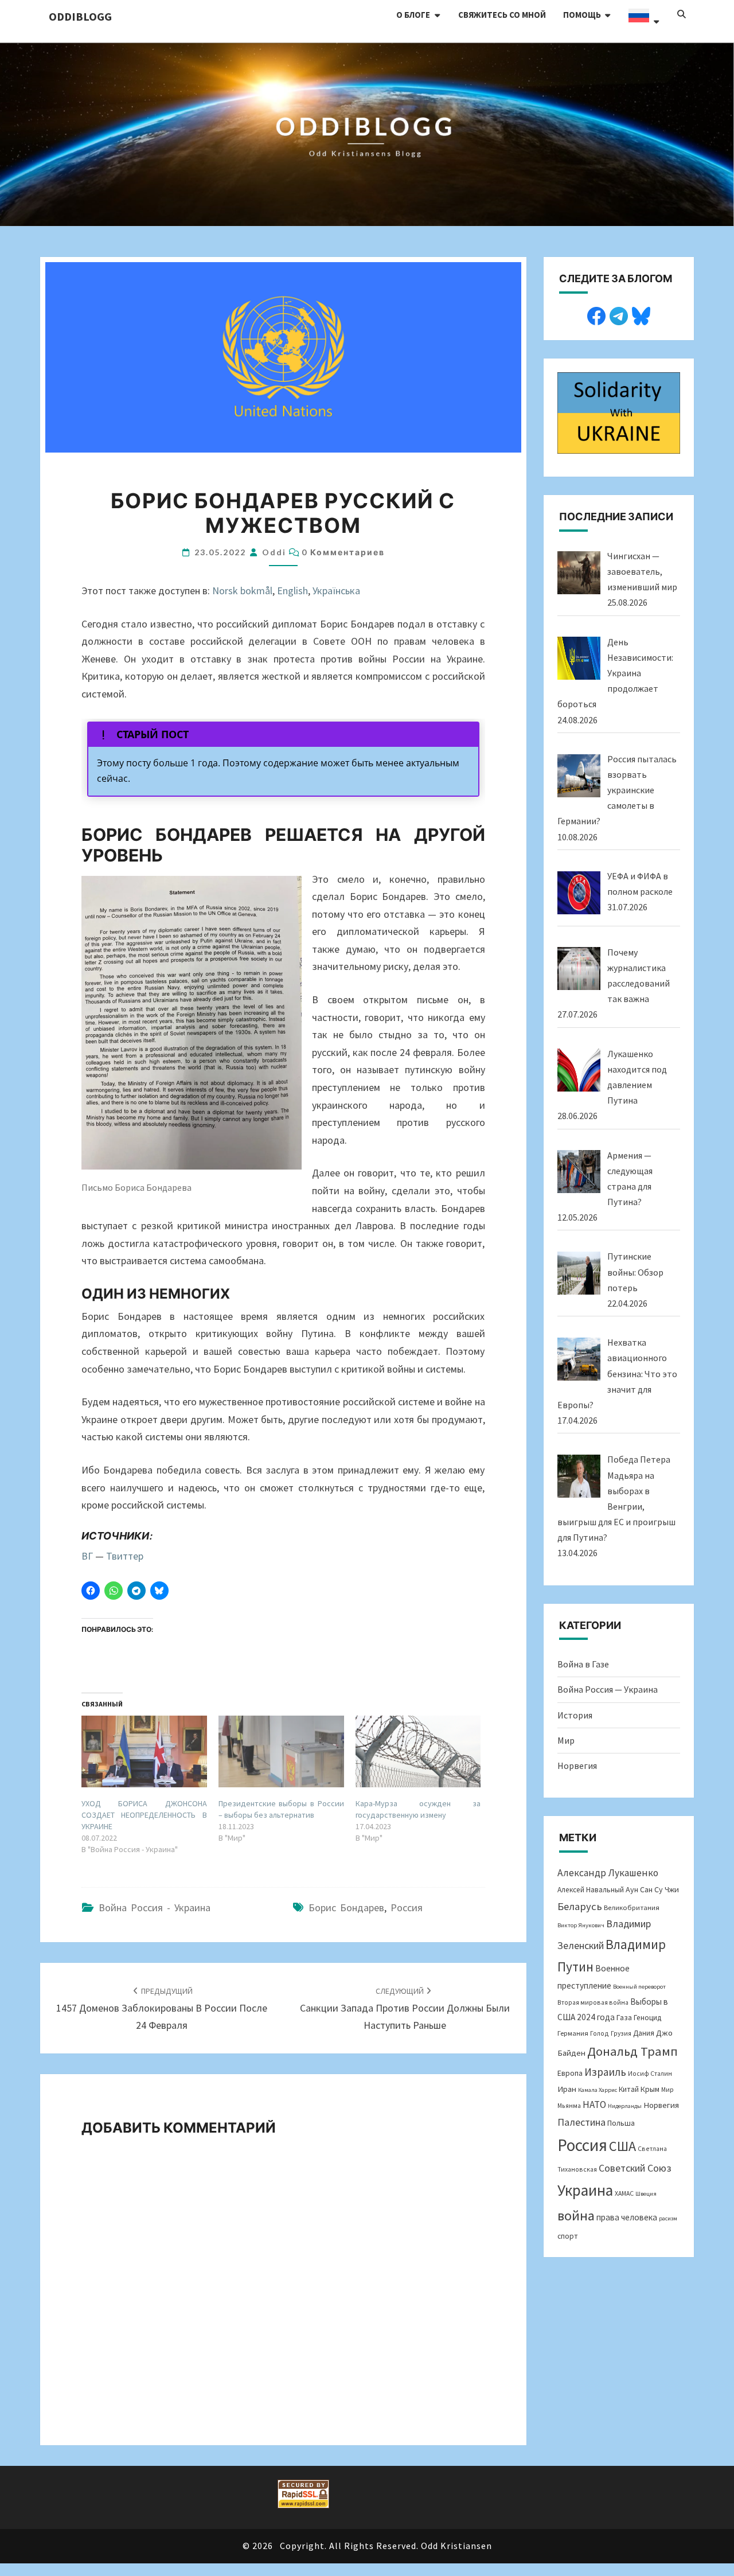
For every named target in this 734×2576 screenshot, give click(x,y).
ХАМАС (624, 2193)
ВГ (87, 1556)
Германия (573, 2033)
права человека (627, 2217)
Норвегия (577, 1766)
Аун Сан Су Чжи (652, 1889)
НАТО (594, 2105)
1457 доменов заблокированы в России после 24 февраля (162, 2009)
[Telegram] (619, 314)
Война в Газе (583, 1664)
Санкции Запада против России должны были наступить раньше (405, 2009)
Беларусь (580, 1906)
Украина (585, 2190)
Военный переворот (639, 1987)
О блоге (413, 15)
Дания (644, 2033)
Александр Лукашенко (608, 1873)
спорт (568, 2236)
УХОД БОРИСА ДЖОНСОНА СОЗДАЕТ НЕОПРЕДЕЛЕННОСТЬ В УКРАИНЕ (144, 1815)
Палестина (581, 2122)
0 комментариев (343, 552)
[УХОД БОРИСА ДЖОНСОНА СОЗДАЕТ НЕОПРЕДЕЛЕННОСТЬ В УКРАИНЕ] (144, 1751)
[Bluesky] (641, 314)
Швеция (646, 2194)
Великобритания (632, 1907)
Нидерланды (625, 2106)
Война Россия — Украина (608, 1689)
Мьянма (569, 2105)
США (622, 2146)
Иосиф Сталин (650, 2073)
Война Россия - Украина (155, 1907)
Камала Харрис (598, 2090)
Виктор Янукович (581, 1925)
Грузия (621, 2033)
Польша (621, 2123)
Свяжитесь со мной (502, 15)
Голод (600, 2033)
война (576, 2215)
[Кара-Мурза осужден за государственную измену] (418, 1751)
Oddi (274, 552)
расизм (668, 2218)
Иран (567, 2089)
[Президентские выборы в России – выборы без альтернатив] (281, 1751)
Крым (650, 2089)
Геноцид (647, 2018)
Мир (566, 1740)
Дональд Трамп (633, 2051)
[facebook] (596, 314)
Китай (629, 2089)
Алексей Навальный (591, 1890)
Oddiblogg (80, 16)
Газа (624, 2017)
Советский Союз (635, 2168)
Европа (570, 2073)
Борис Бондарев (346, 1907)
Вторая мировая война (593, 2002)
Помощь (582, 15)
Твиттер (125, 1556)
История (575, 1715)
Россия (407, 1907)
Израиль (605, 2072)
